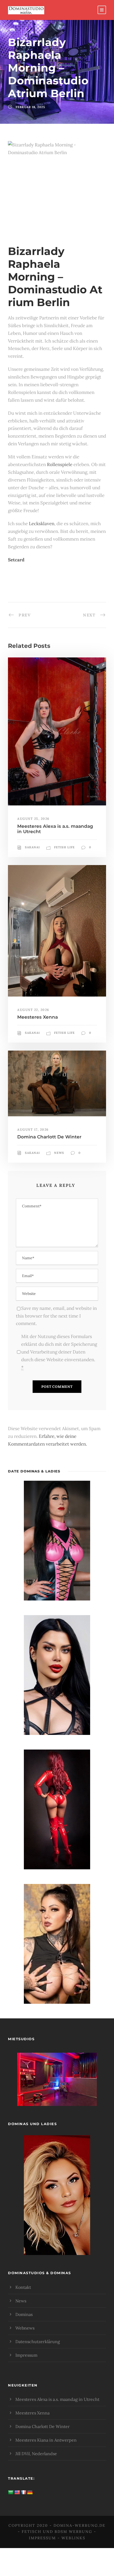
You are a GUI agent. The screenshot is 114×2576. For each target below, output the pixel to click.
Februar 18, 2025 (30, 107)
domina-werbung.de (80, 2525)
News (59, 1153)
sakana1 (32, 847)
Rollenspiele (60, 464)
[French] (24, 2493)
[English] (17, 2493)
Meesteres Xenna (38, 1017)
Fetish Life (64, 847)
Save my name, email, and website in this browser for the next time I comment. (56, 1316)
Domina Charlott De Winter (49, 1137)
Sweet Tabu (57, 2086)
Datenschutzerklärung (38, 2342)
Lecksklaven (42, 524)
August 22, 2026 (33, 1010)
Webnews (25, 2328)
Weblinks (73, 2538)
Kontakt (23, 2287)
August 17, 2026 (33, 1129)
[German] (30, 2493)
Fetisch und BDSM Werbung (57, 2532)
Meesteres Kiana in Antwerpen (46, 2440)
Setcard (16, 560)
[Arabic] (11, 2493)
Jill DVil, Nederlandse (36, 2454)
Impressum (26, 2355)
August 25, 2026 (33, 819)
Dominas (24, 2314)
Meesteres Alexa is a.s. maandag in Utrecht (57, 2399)
